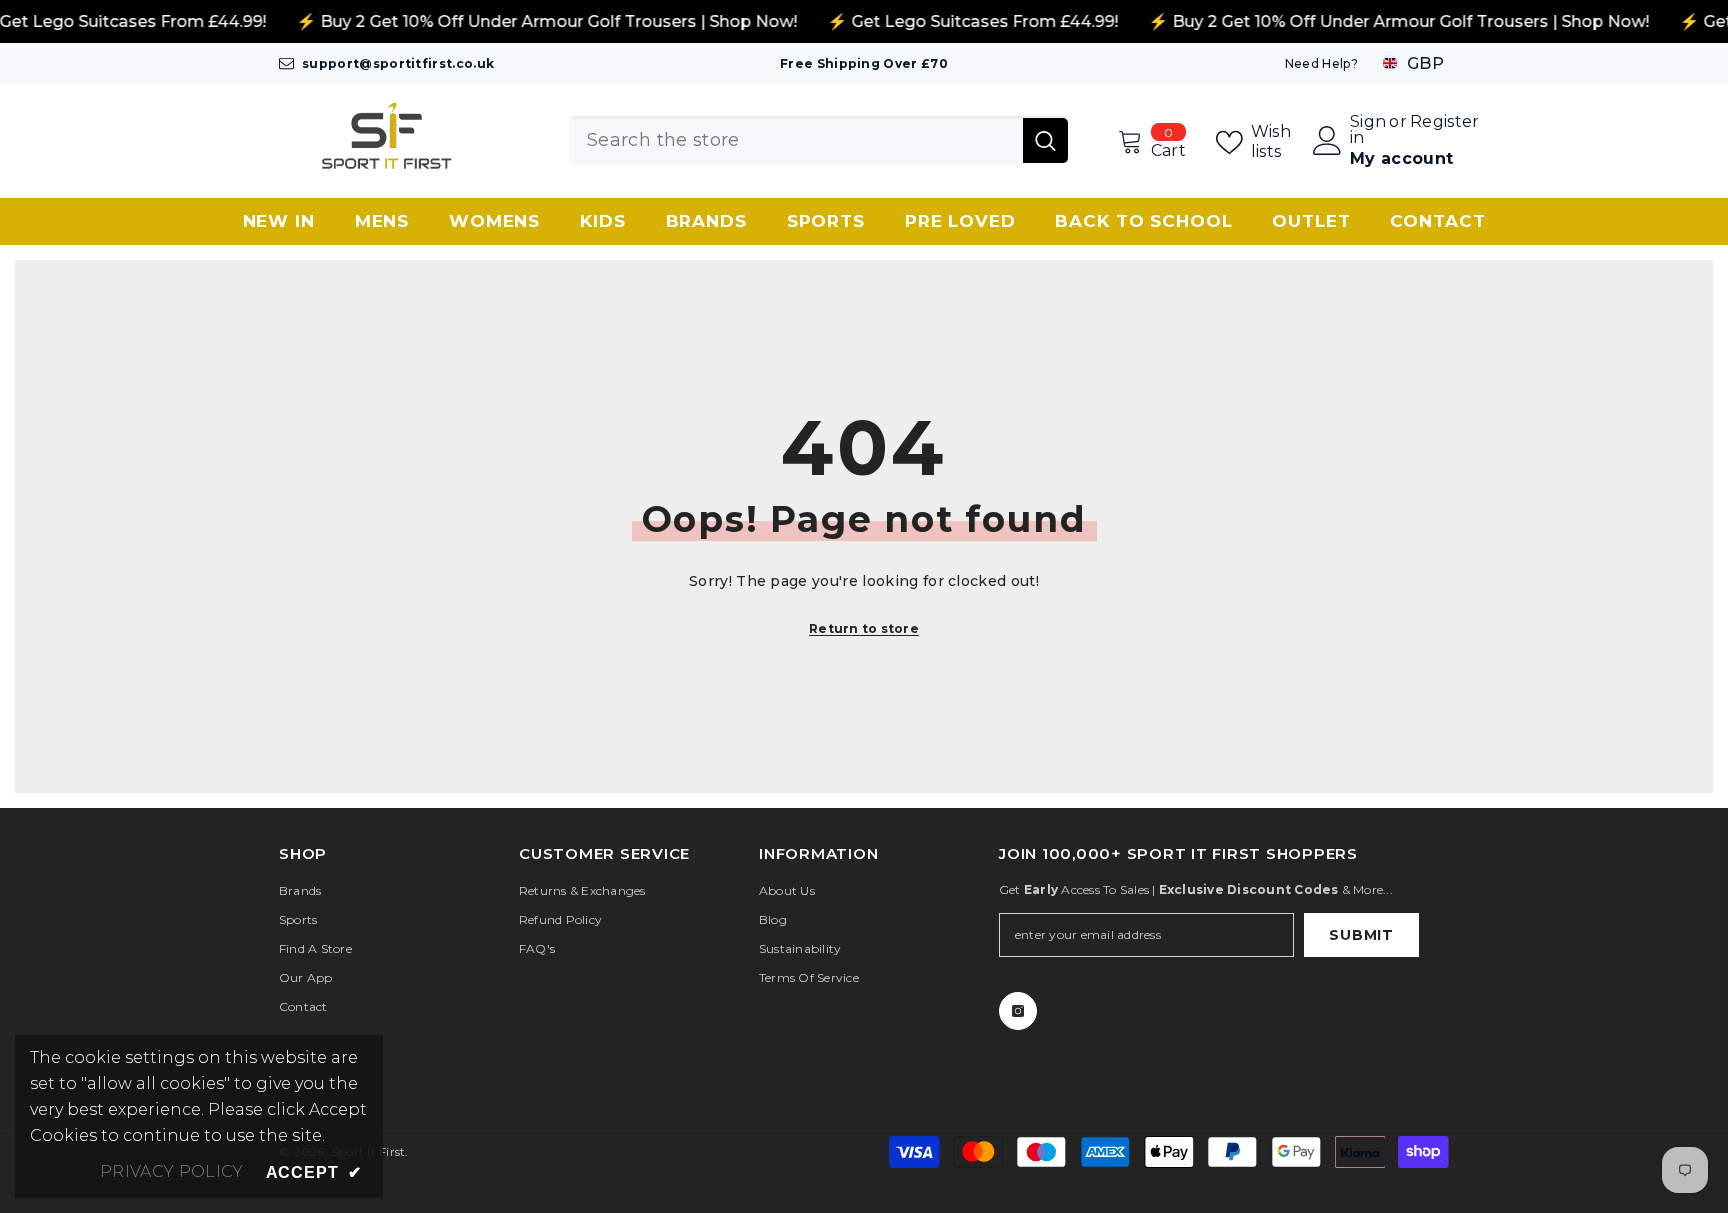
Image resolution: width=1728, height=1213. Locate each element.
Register (1445, 122)
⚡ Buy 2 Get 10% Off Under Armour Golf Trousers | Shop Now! (546, 21)
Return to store (864, 628)
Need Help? (1321, 63)
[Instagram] (1018, 1011)
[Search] (818, 140)
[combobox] (796, 140)
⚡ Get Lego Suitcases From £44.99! (972, 21)
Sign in (1368, 130)
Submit (1361, 935)
